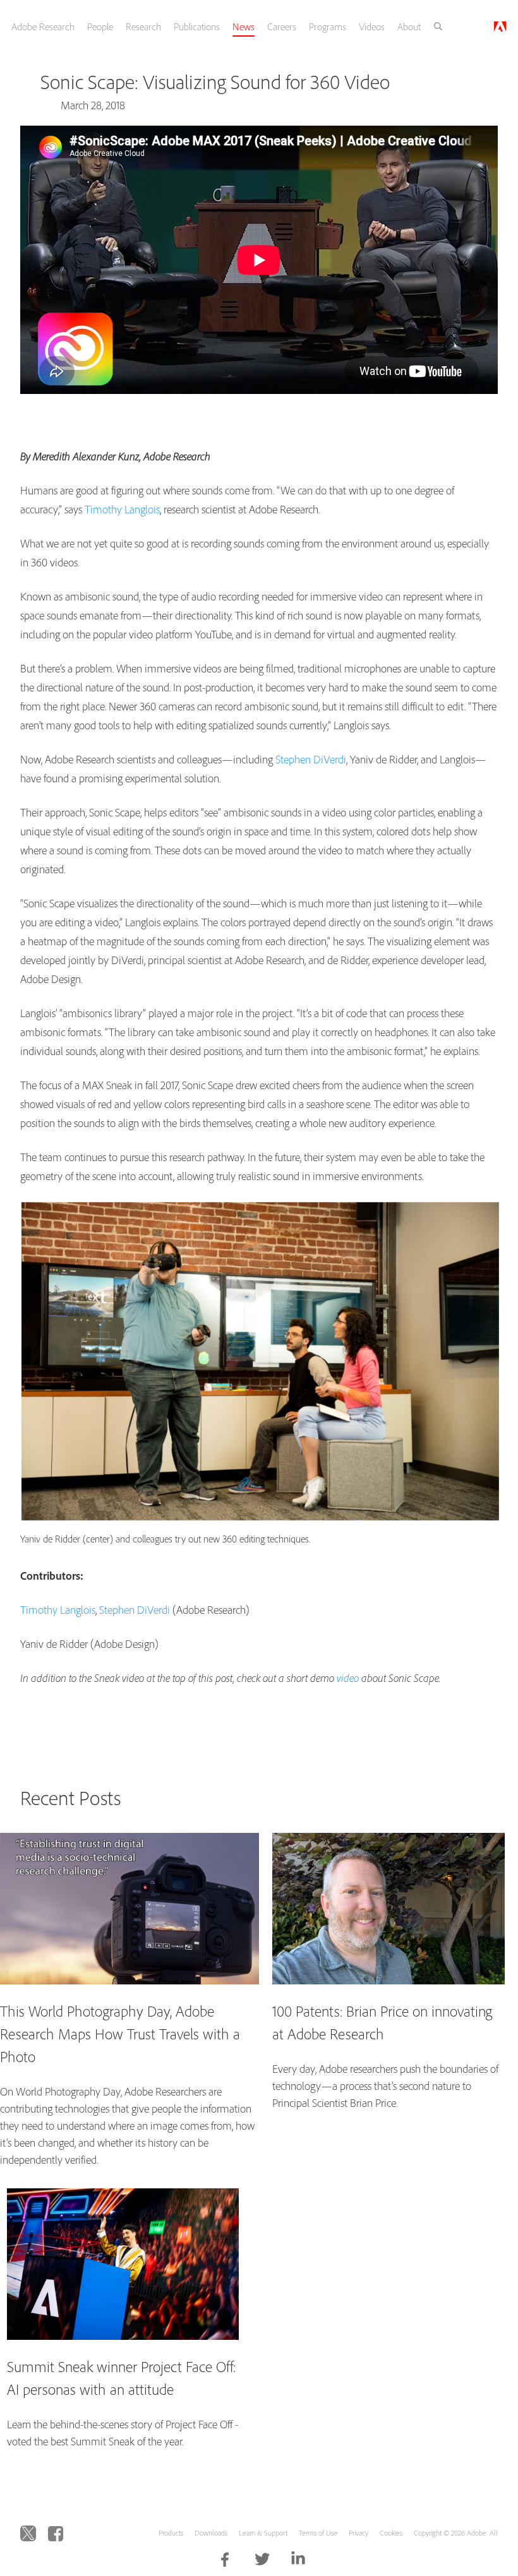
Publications (197, 27)
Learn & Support (263, 2533)
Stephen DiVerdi (311, 759)
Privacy (358, 2533)
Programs (328, 27)
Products (171, 2533)
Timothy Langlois (122, 509)
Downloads (211, 2533)
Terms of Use (318, 2533)
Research (143, 27)
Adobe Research (43, 27)
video (348, 1678)
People (100, 27)
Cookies (391, 2533)
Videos (372, 27)
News (244, 27)
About (409, 27)
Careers (282, 27)
